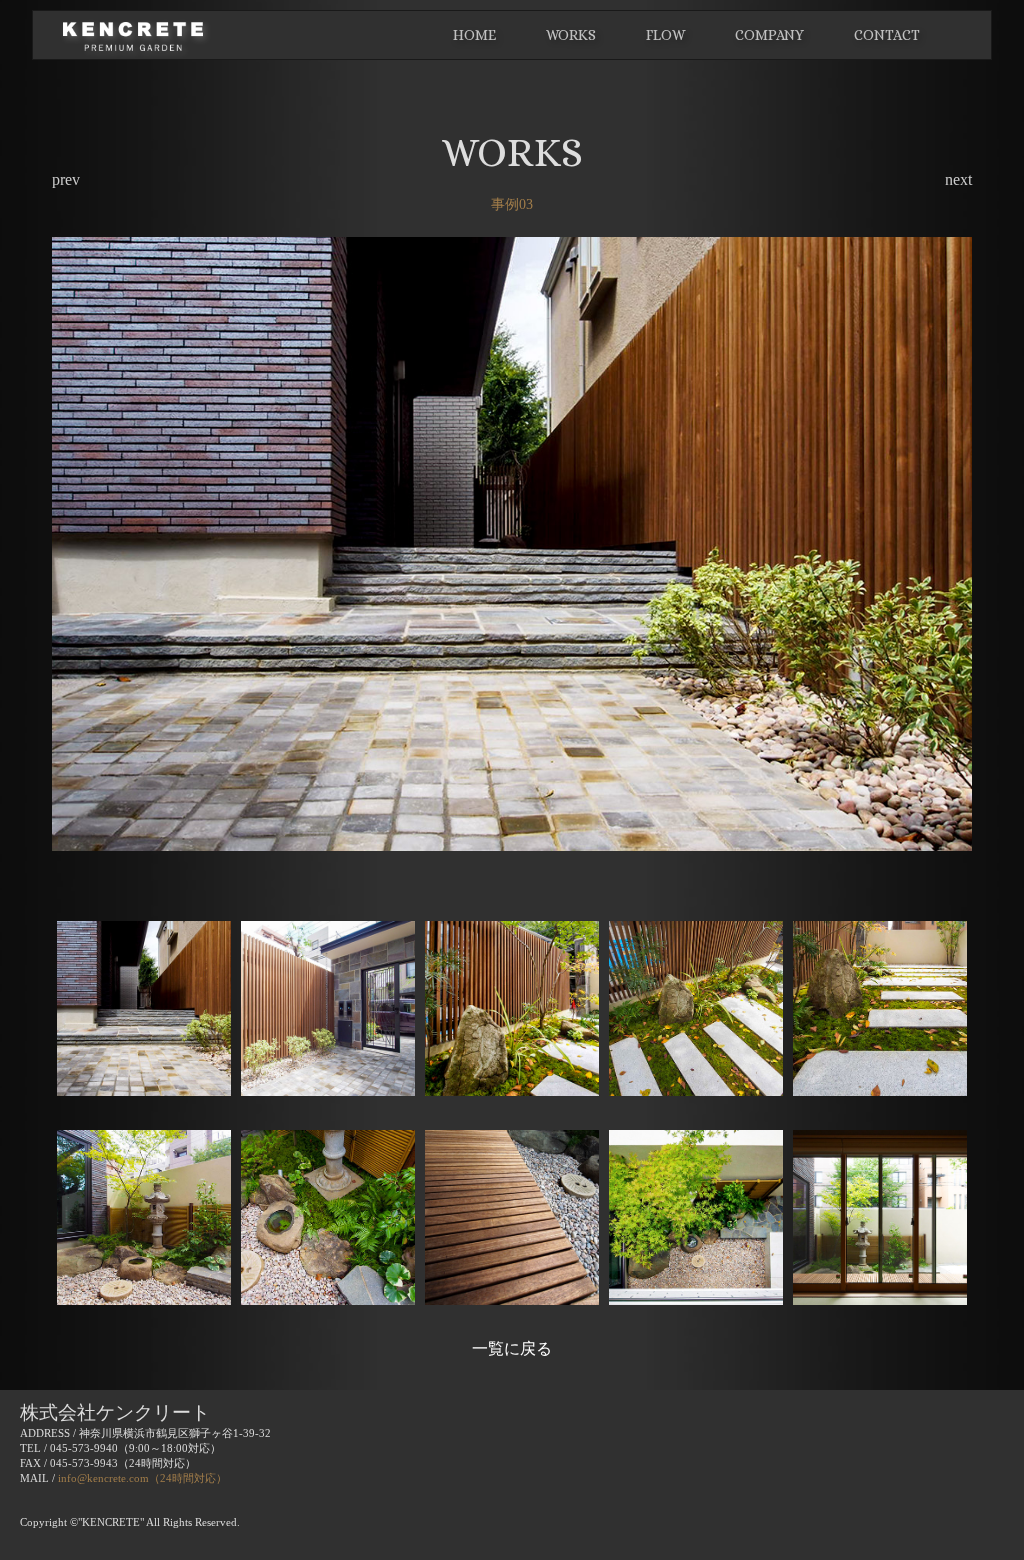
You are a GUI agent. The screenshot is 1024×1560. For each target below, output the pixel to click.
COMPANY (769, 35)
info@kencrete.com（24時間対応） (142, 1478)
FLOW (665, 35)
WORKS (571, 35)
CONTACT (887, 35)
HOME (474, 35)
